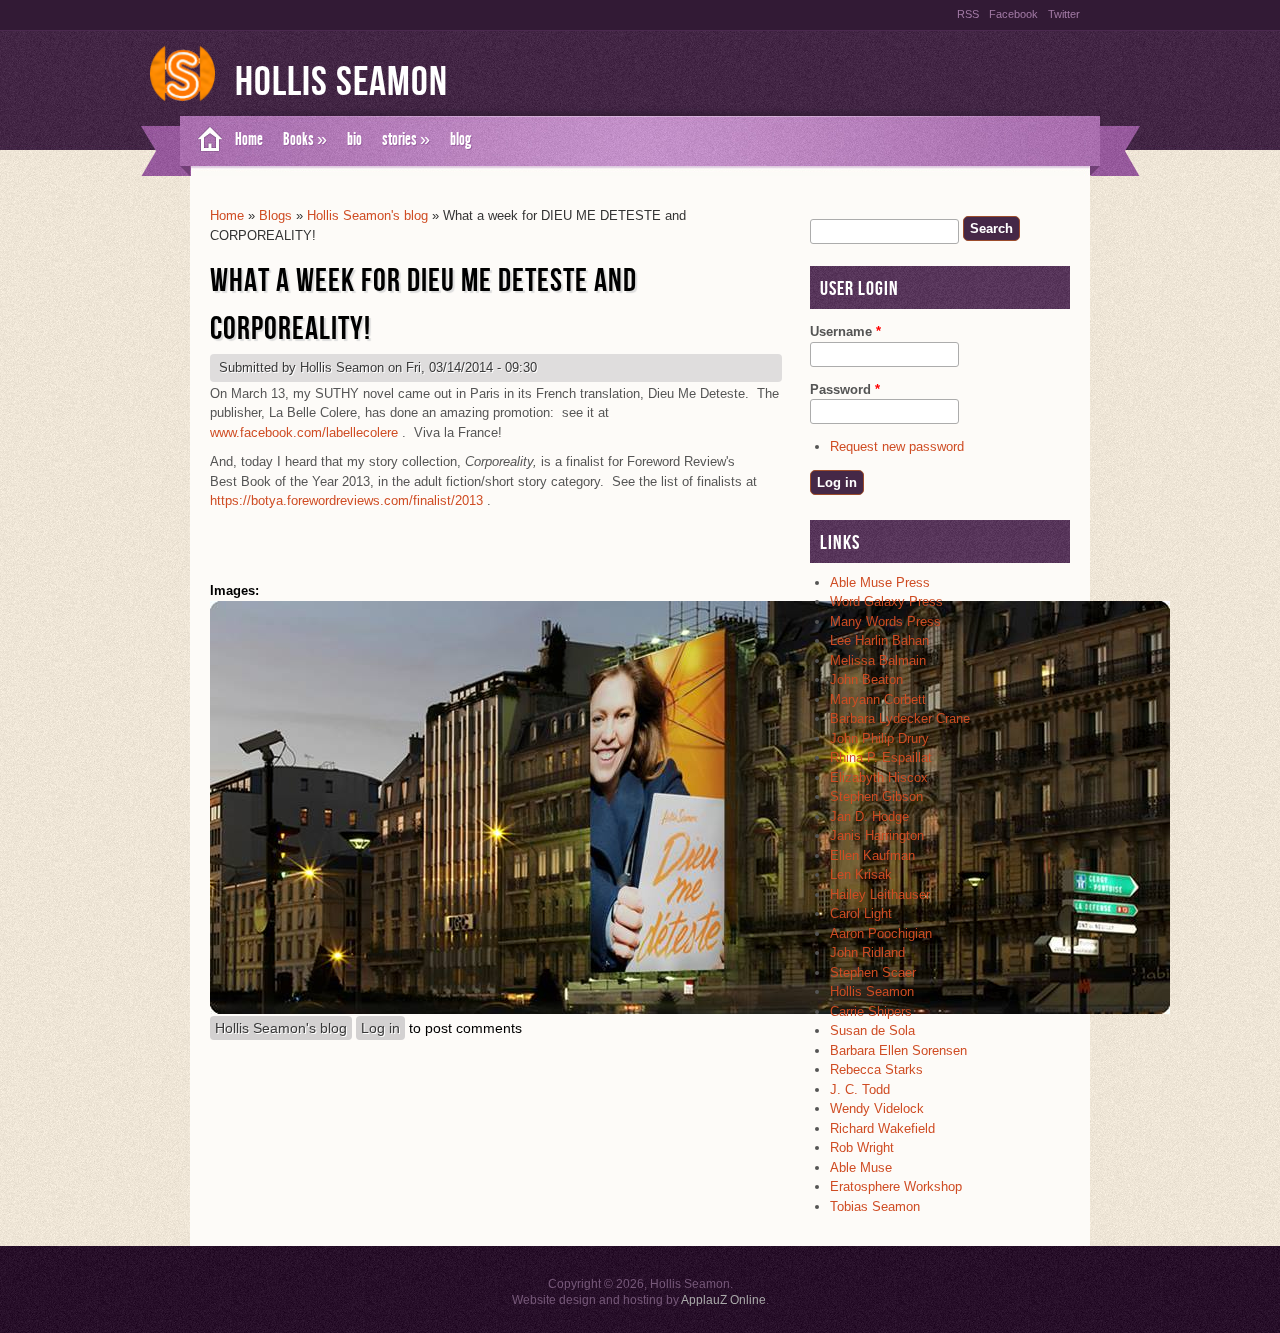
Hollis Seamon (341, 82)
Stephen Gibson (876, 796)
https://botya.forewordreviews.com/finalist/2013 (346, 500)
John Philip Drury (879, 738)
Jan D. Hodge (869, 816)
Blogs (275, 215)
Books (305, 139)
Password (845, 389)
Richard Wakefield (882, 1128)
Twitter (1064, 14)
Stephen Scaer (873, 972)
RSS (968, 14)
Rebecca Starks (876, 1069)
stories (406, 139)
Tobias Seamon (875, 1206)
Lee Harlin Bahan (879, 640)
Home (249, 139)
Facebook (1013, 14)
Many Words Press (885, 621)
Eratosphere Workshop (896, 1186)
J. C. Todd (860, 1089)
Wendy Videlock (877, 1108)
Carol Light (861, 913)
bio (354, 139)
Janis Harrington (877, 835)
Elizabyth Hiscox (879, 777)
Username (845, 331)
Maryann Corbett (878, 699)
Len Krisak (861, 874)
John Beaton (866, 679)
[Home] (182, 102)
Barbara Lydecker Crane (900, 718)
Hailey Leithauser (880, 894)
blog (460, 139)
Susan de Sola (872, 1030)
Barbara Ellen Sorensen (898, 1050)
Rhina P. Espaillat (881, 757)
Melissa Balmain (878, 660)
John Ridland (867, 952)
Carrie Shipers (871, 1011)
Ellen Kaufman (872, 855)
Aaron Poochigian (881, 933)
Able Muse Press (880, 582)
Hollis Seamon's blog (367, 215)
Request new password (897, 446)
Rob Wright (862, 1147)
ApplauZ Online (723, 1300)
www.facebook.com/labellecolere (304, 432)
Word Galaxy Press (886, 601)
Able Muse (861, 1167)
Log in (380, 1028)
